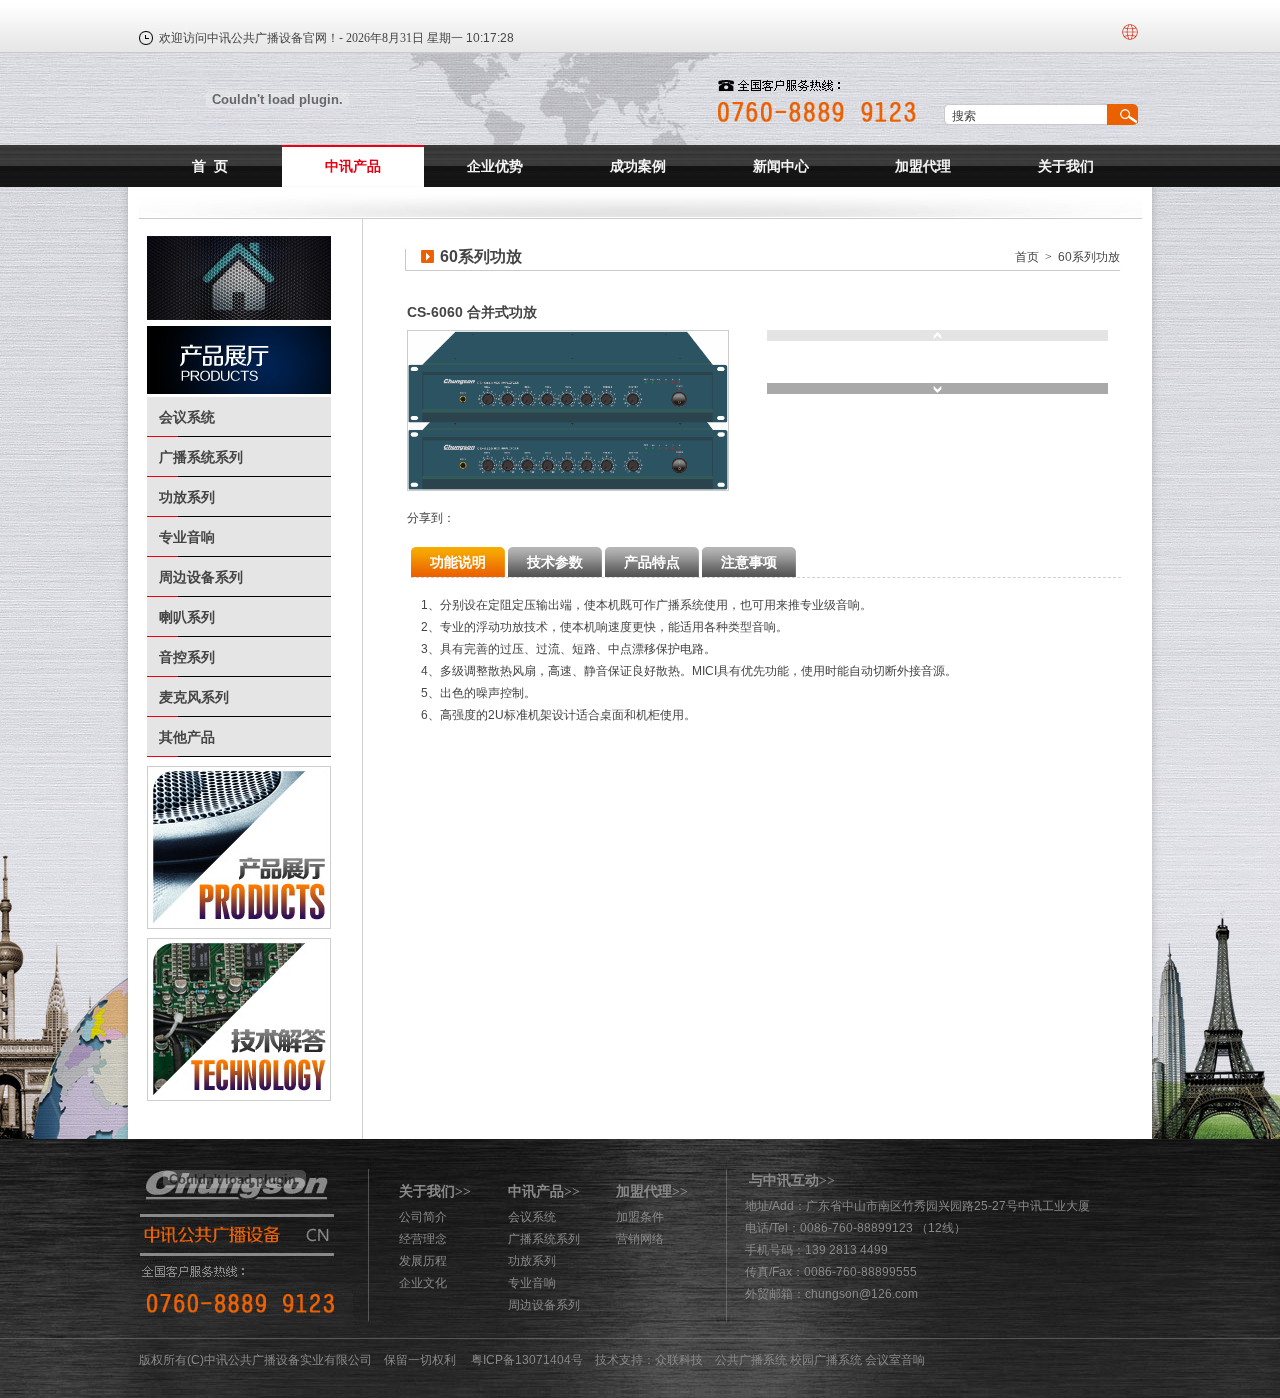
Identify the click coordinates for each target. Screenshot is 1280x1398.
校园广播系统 (826, 1360)
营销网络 (640, 1239)
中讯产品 (353, 166)
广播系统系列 (201, 457)
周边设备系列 (201, 577)
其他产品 (187, 737)
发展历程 (423, 1261)
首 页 (210, 166)
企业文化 (423, 1283)
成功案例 (638, 166)
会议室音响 (895, 1360)
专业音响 (187, 537)
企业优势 (495, 166)
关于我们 (1066, 166)
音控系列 (187, 657)
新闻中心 (781, 166)
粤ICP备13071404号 (527, 1360)
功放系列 (187, 497)
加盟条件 (640, 1217)
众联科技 (679, 1360)
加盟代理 (923, 166)
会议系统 (187, 417)
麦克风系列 (194, 697)
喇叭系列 (187, 617)
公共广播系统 (751, 1360)
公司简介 (423, 1217)
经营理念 (423, 1239)
